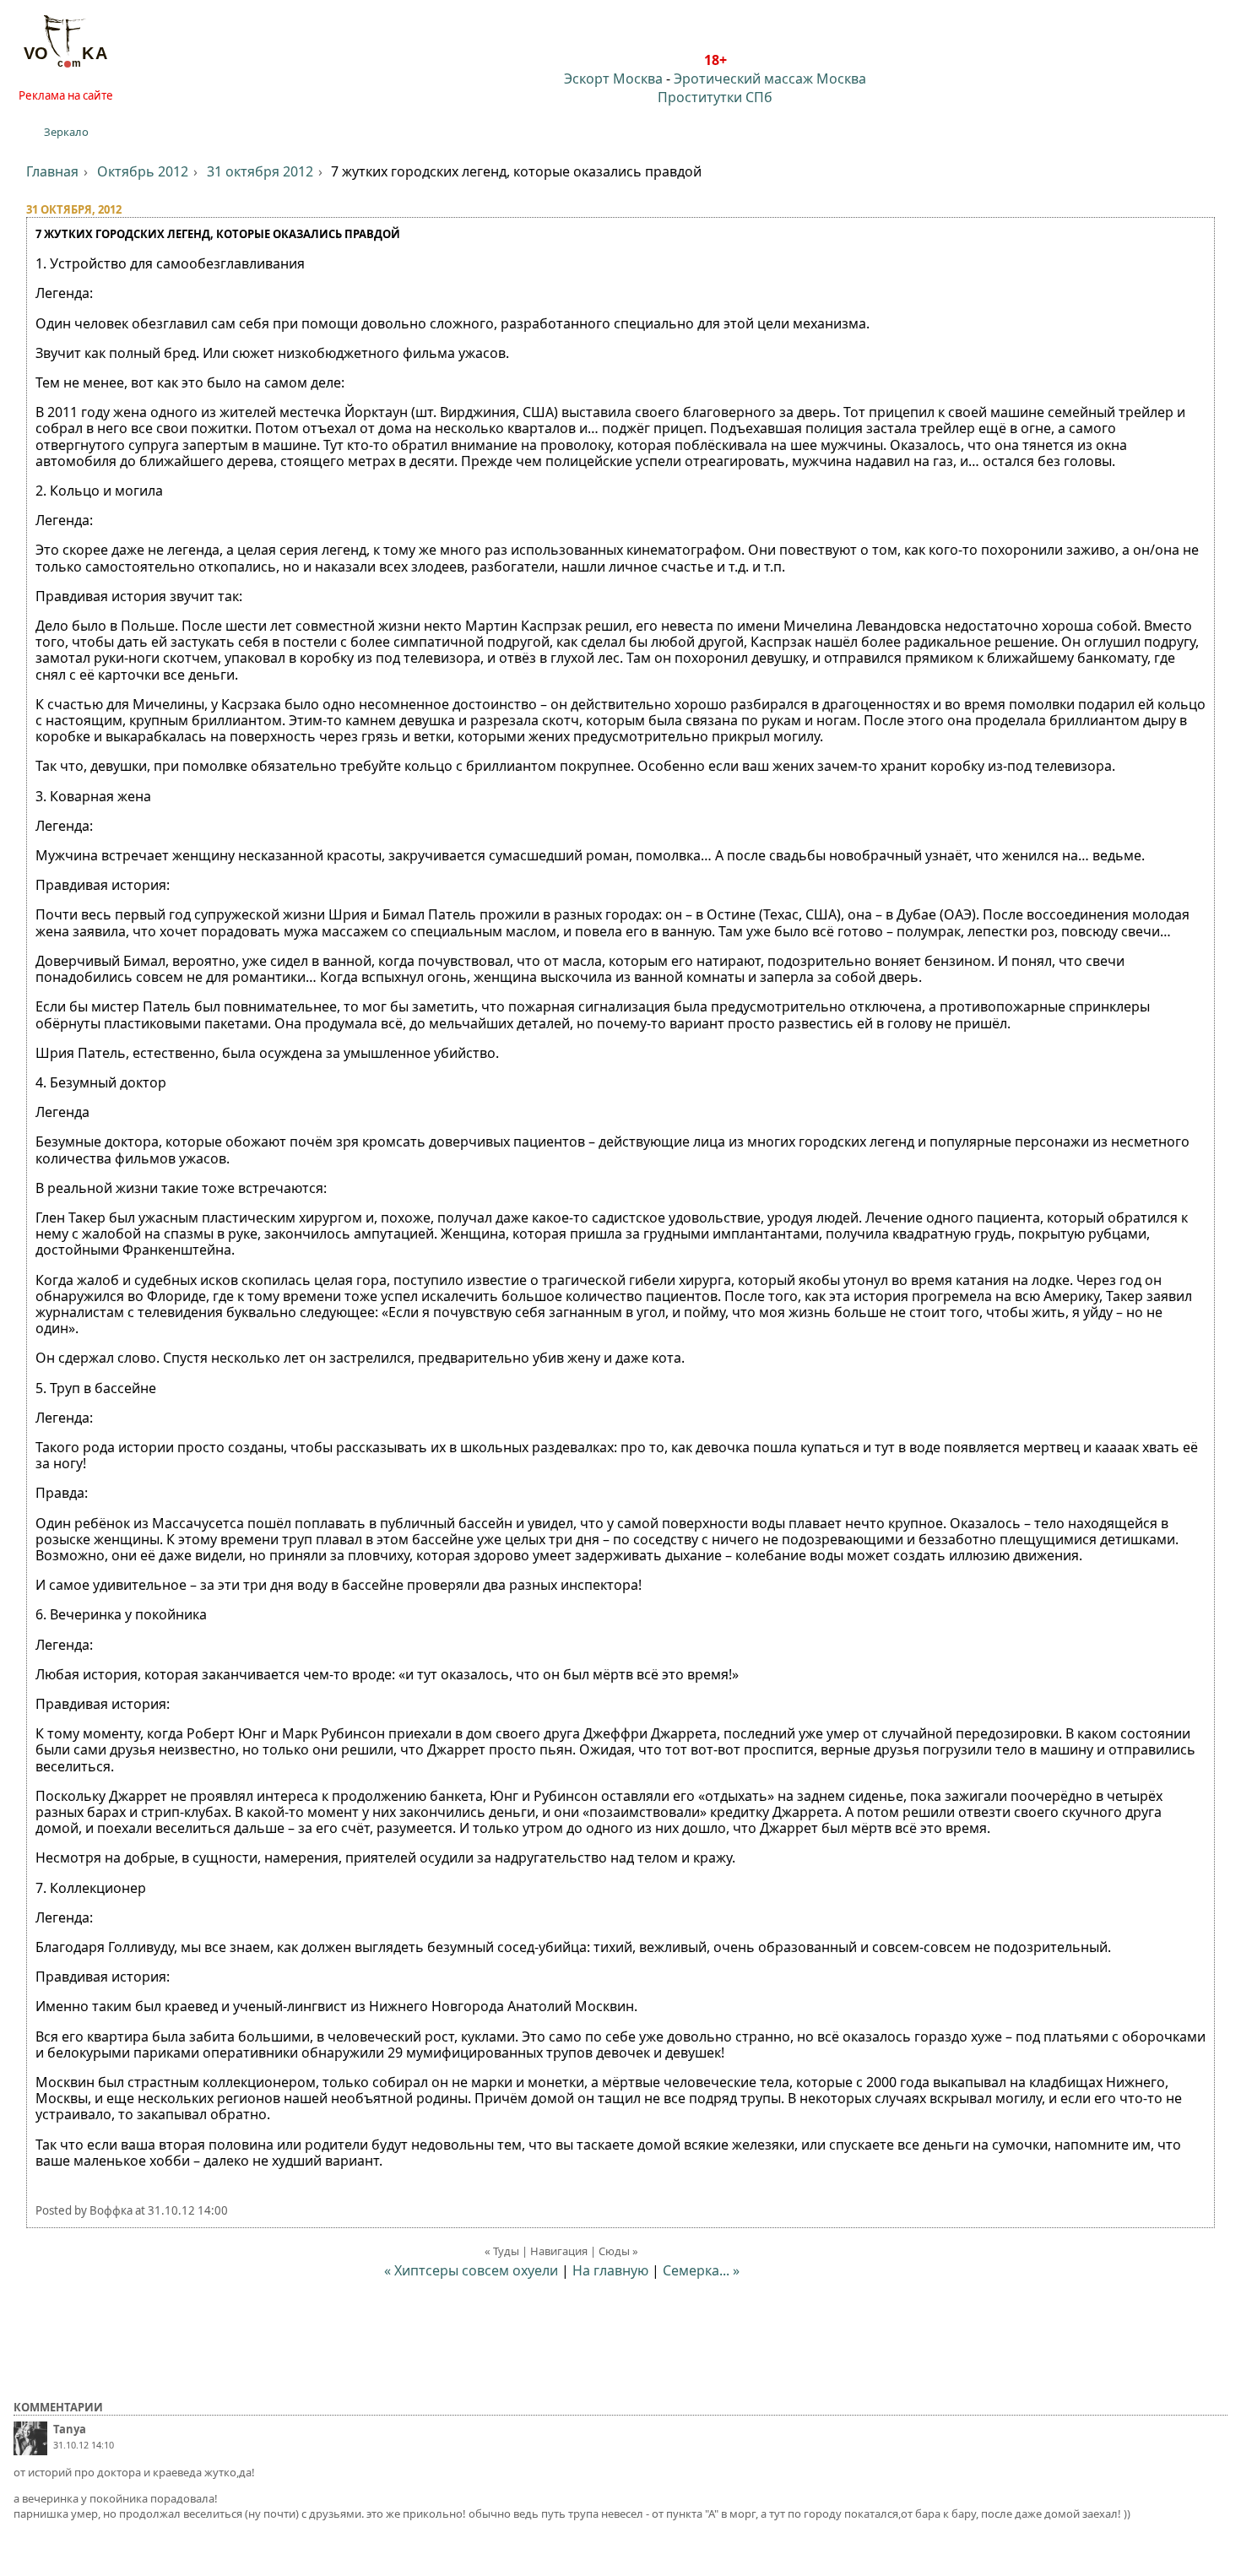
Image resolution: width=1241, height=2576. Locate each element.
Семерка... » (701, 2270)
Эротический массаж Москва (770, 79)
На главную (610, 2270)
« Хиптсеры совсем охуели (471, 2270)
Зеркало (66, 132)
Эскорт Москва (613, 79)
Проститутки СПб (715, 97)
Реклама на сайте (66, 95)
